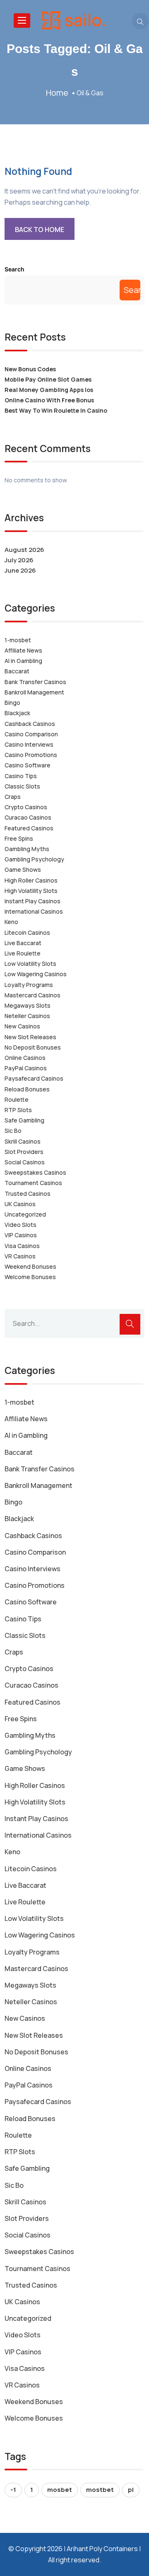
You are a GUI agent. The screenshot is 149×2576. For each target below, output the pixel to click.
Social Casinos (25, 1162)
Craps (13, 797)
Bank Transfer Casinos (35, 682)
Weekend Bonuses (30, 1266)
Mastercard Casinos (32, 995)
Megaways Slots (28, 1005)
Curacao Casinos (28, 817)
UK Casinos (20, 1204)
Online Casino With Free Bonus (49, 400)
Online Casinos (25, 1058)
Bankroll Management (34, 692)
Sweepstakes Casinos (35, 1172)
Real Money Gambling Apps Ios (49, 390)
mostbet (100, 2490)
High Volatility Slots (31, 891)
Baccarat (17, 671)
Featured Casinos (29, 828)
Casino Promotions (31, 755)
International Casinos (34, 911)
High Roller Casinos (31, 880)
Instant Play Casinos (32, 901)
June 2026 (20, 570)
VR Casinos (20, 1256)
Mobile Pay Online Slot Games (48, 379)
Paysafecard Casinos (34, 1078)
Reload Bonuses (27, 1089)
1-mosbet (18, 640)
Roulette (17, 1099)
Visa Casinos (22, 1246)
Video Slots (20, 1225)
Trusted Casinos (28, 1194)
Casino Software (28, 765)
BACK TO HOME (40, 230)
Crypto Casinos (26, 807)
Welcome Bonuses (30, 1277)
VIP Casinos (21, 1235)
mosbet (60, 2490)
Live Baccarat (23, 943)
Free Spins (19, 838)
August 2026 (24, 550)
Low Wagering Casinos (36, 974)
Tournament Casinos (33, 1183)
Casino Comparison (31, 734)
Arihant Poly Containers (102, 2549)
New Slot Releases (30, 1037)
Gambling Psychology (34, 859)
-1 (13, 2490)
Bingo (12, 703)
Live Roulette (23, 953)
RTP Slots (18, 1110)
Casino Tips (21, 776)
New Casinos (22, 1026)
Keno (11, 922)
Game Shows (23, 870)
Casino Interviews (29, 744)
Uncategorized (25, 1214)
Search (14, 269)
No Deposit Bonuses (33, 1047)
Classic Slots (22, 786)
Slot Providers (24, 1152)
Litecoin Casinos (27, 932)
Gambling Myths (27, 849)
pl (131, 2490)
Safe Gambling (24, 1120)
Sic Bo (13, 1131)
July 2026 (19, 560)
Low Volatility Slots (30, 964)
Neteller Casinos (27, 1016)
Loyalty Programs (29, 985)
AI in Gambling (23, 661)
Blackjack (17, 713)
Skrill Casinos (23, 1141)
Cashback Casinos (30, 724)
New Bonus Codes (30, 369)
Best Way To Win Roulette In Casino (56, 410)
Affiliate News (23, 650)
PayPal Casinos (26, 1068)
